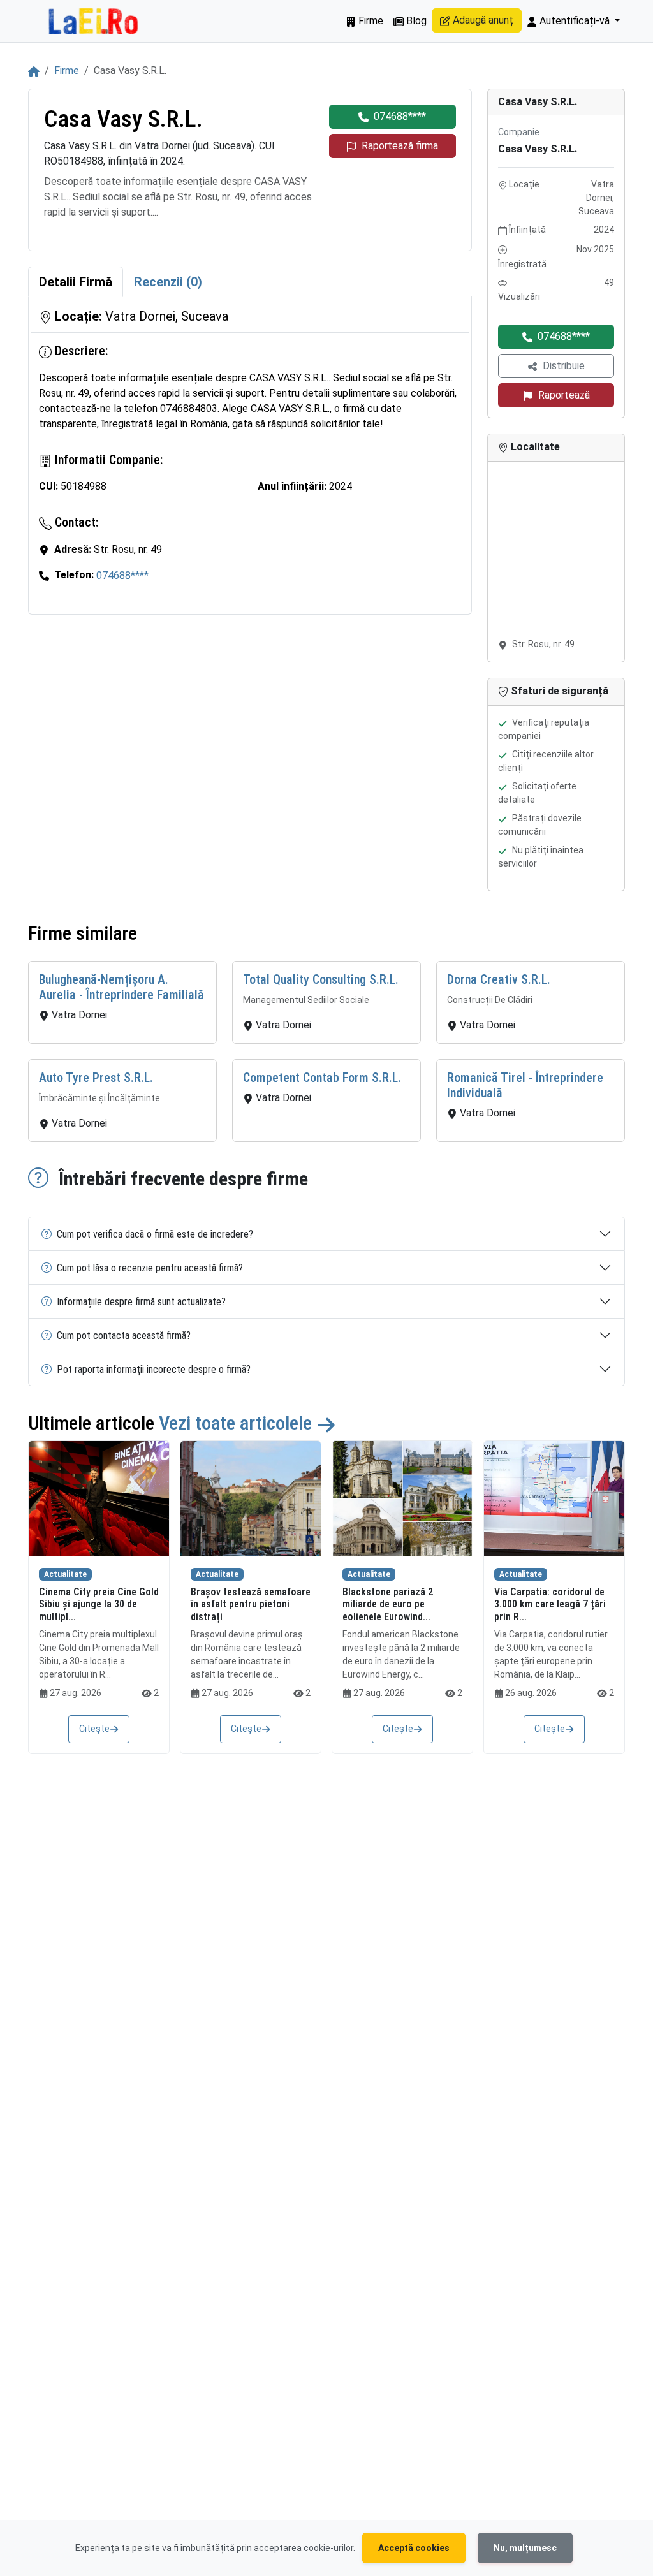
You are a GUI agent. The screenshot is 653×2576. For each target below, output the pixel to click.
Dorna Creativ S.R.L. (499, 979)
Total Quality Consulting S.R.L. (321, 979)
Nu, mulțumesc (525, 2548)
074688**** (400, 116)
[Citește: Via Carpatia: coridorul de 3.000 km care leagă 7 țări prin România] (554, 1498)
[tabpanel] (250, 455)
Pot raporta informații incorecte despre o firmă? (154, 1369)
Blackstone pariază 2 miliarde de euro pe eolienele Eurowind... (388, 1604)
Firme (370, 21)
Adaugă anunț (482, 20)
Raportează (564, 395)
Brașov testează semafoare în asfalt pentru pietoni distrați (251, 1604)
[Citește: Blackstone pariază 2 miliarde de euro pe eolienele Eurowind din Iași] (402, 1498)
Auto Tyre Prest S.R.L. (96, 1078)
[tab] (76, 282)
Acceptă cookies (414, 2548)
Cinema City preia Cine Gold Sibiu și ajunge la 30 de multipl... (99, 1604)
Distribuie (564, 366)
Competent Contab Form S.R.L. (322, 1078)
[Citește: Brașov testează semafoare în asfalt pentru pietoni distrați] (251, 1498)
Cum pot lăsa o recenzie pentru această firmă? (150, 1268)
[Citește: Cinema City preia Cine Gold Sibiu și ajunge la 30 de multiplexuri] (99, 1498)
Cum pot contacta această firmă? (124, 1336)
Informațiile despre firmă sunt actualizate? (141, 1302)
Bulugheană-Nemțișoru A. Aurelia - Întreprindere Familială (121, 987)
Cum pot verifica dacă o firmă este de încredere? (155, 1234)
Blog (415, 21)
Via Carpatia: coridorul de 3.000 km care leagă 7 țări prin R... (550, 1604)
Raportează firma (400, 146)
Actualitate (65, 1574)
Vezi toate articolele (238, 1423)
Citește (94, 1729)
